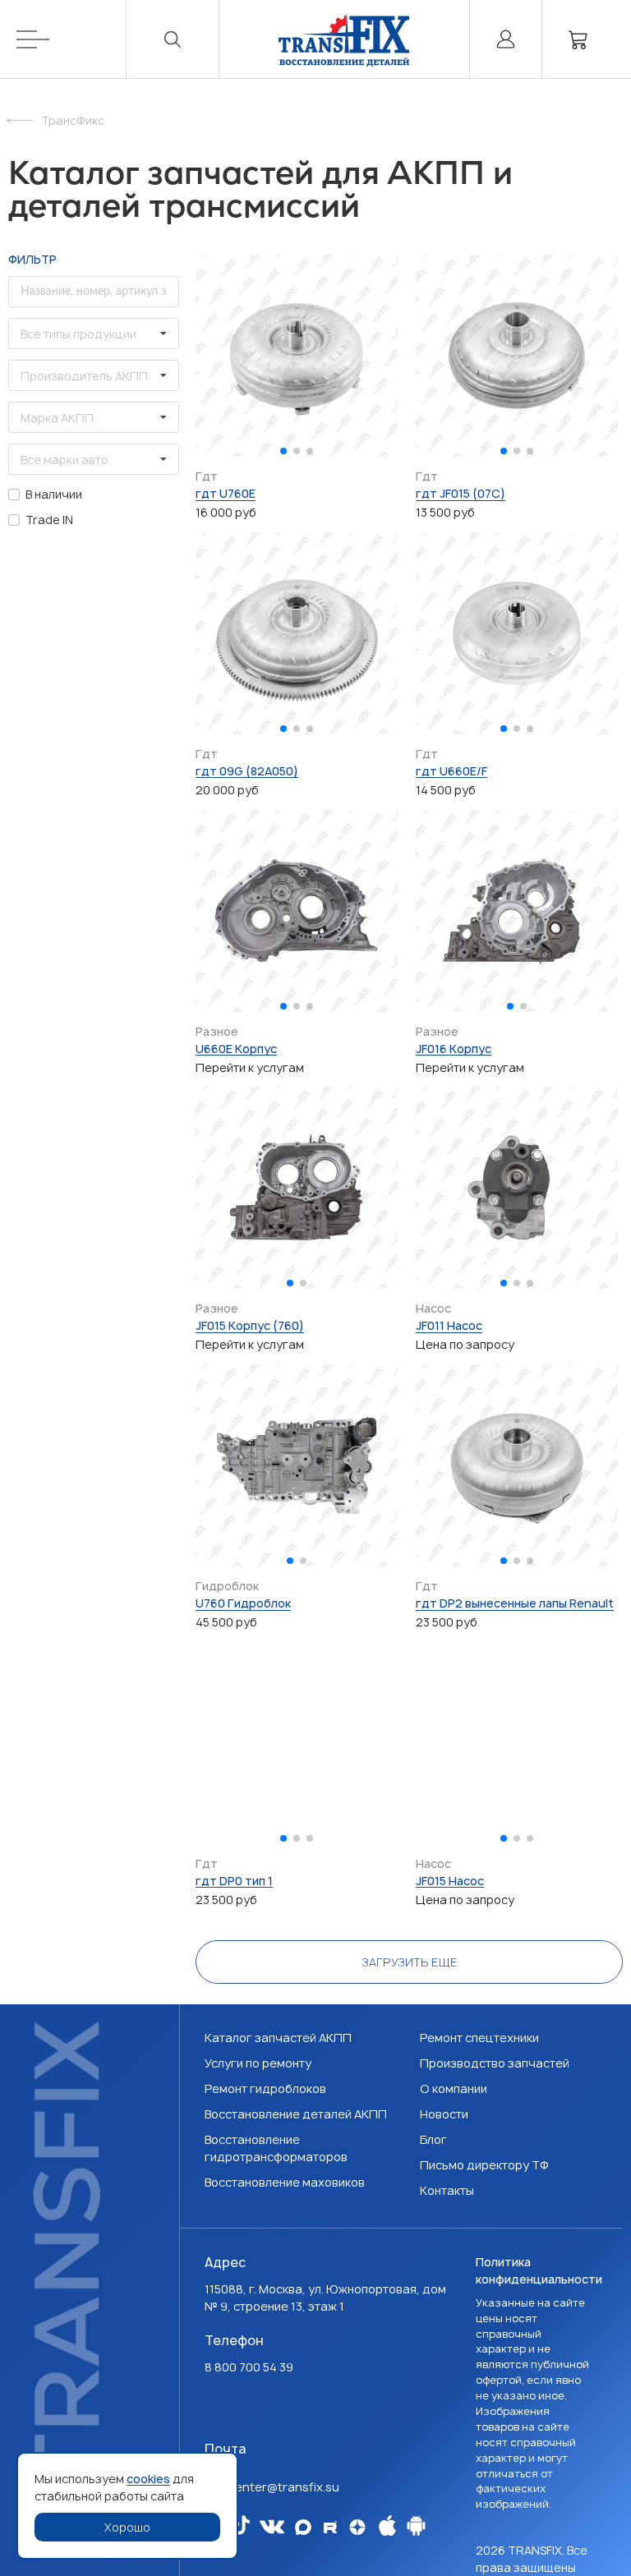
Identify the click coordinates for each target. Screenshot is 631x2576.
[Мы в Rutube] (330, 2527)
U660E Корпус (236, 1049)
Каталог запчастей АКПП (278, 2038)
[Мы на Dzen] (357, 2527)
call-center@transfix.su (272, 2487)
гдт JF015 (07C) (461, 493)
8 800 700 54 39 (249, 2367)
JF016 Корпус (454, 1049)
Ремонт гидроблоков (265, 2088)
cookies (148, 2479)
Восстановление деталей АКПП (296, 2114)
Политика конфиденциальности (539, 2270)
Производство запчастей (495, 2063)
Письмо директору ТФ (484, 2165)
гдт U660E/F (451, 771)
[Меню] (71, 39)
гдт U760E (226, 493)
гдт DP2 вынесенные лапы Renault (515, 1603)
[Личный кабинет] (506, 39)
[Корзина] (578, 39)
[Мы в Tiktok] (241, 2525)
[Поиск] (173, 39)
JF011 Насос (449, 1325)
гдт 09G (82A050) (247, 771)
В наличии (54, 494)
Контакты (447, 2190)
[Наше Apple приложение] (387, 2537)
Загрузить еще (410, 1962)
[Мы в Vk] (272, 2527)
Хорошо (127, 2527)
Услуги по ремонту (258, 2063)
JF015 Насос (450, 1881)
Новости (444, 2114)
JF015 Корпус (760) (250, 1325)
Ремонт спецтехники (479, 2038)
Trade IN (49, 520)
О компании (454, 2088)
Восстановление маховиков (285, 2182)
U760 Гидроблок (243, 1603)
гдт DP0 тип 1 (234, 1881)
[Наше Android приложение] (416, 2537)
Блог (433, 2139)
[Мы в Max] (303, 2527)
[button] (283, 451)
